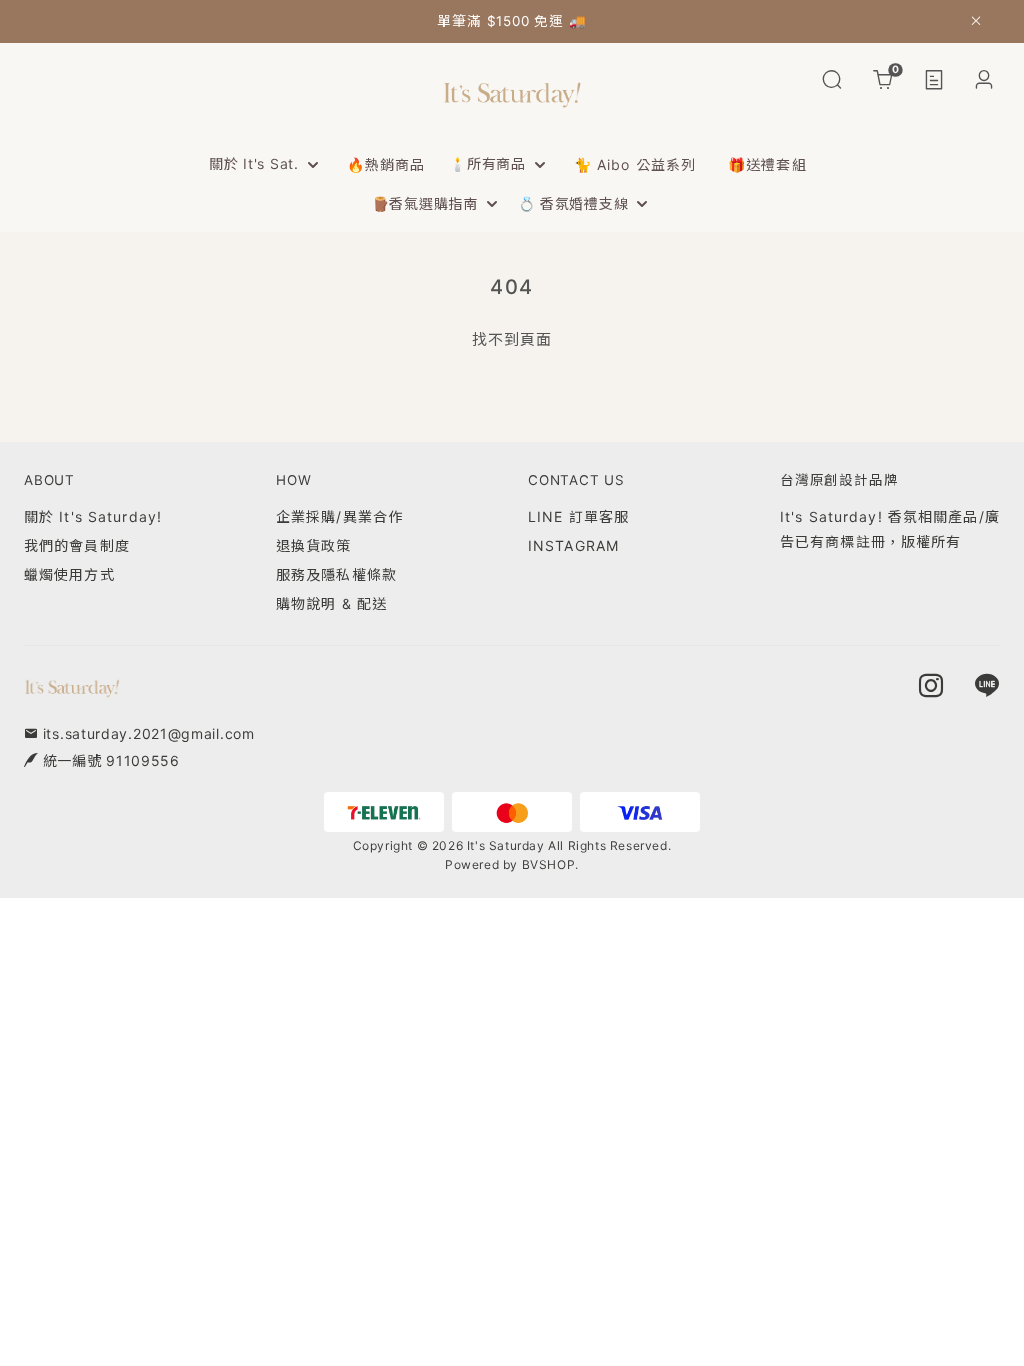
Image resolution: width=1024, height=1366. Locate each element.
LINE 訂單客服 (578, 516)
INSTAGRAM (573, 545)
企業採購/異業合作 (339, 516)
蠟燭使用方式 (69, 574)
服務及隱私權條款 (336, 574)
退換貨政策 (314, 545)
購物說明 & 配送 (331, 603)
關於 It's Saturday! (93, 516)
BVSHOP (549, 864)
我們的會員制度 (77, 545)
